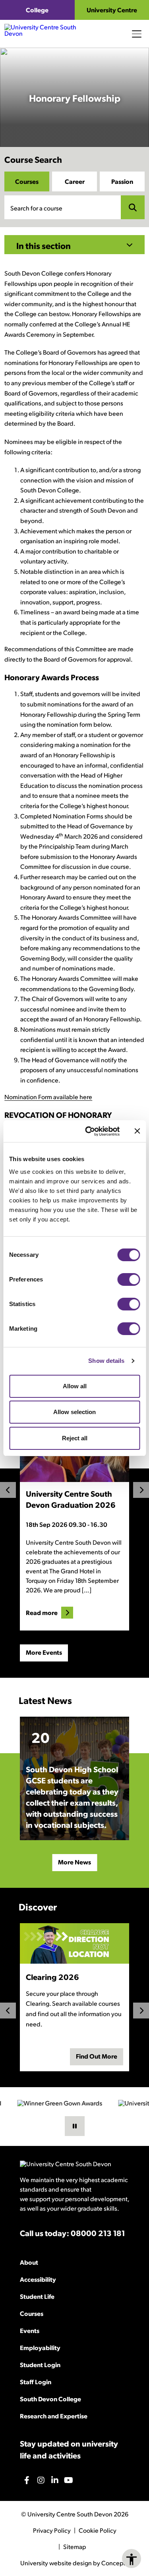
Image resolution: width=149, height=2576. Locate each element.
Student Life (37, 2296)
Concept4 (115, 2563)
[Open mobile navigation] (137, 34)
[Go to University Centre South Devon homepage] (50, 34)
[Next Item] (141, 1490)
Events (30, 2330)
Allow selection (74, 1412)
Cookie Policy (98, 2530)
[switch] (129, 1279)
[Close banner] (137, 1131)
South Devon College (50, 2399)
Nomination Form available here (48, 1097)
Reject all (75, 1438)
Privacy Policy (52, 2530)
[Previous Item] (8, 1490)
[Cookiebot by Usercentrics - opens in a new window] (89, 1131)
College (37, 10)
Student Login (40, 2365)
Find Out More (97, 2056)
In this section (44, 245)
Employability (40, 2347)
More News (74, 1862)
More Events (44, 1652)
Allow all (75, 1386)
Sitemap (74, 2547)
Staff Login (36, 2382)
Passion (122, 181)
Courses (27, 181)
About (29, 2262)
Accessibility (38, 2279)
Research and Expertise (54, 2416)
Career (75, 181)
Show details (106, 1361)
